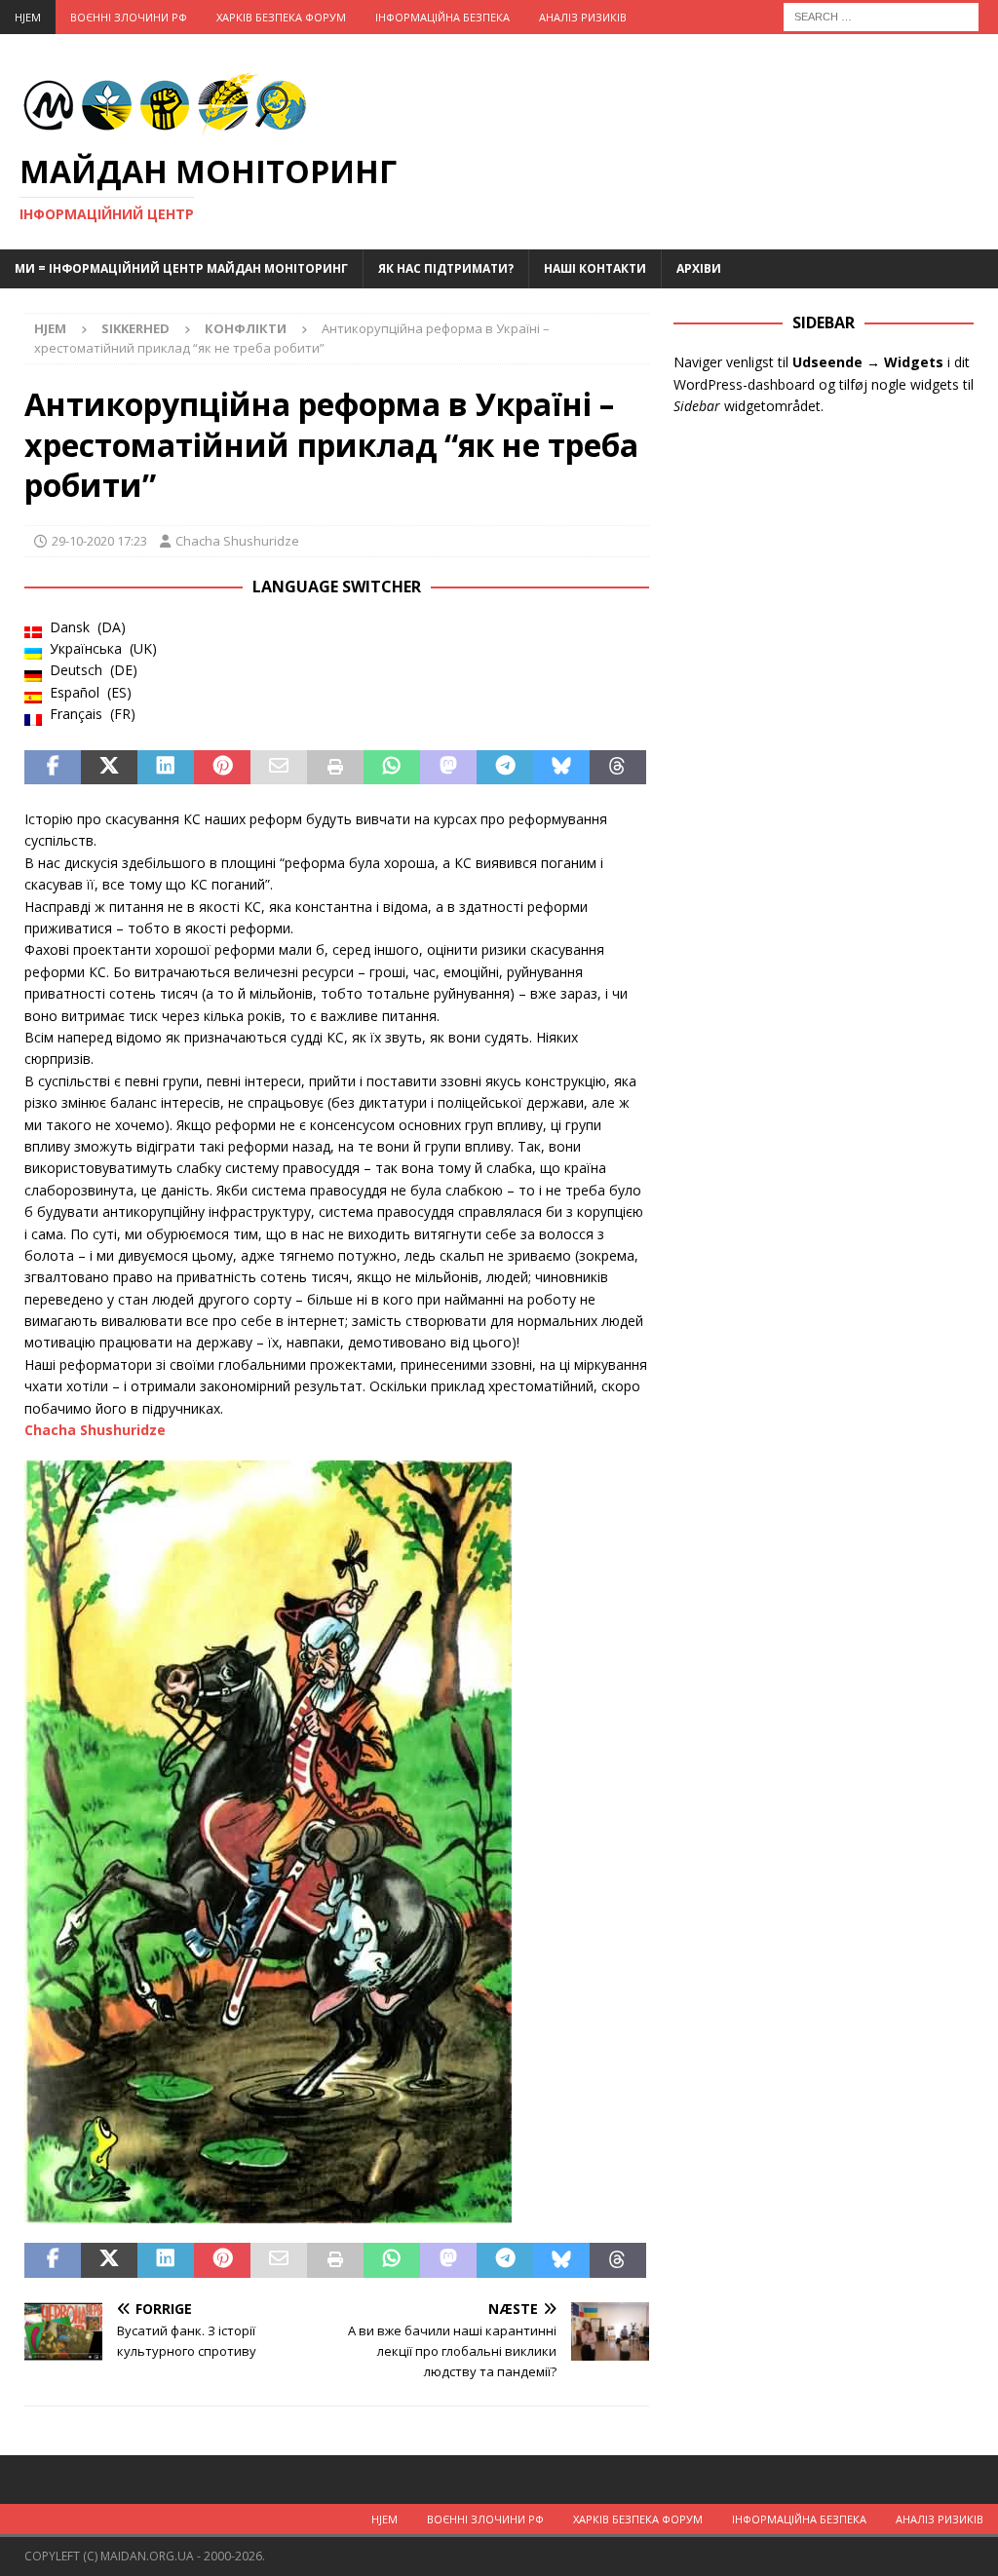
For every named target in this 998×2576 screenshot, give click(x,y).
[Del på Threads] (618, 768)
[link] (95, 1430)
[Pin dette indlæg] (222, 768)
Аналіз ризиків (583, 17)
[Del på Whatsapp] (392, 768)
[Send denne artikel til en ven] (279, 768)
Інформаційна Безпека (442, 17)
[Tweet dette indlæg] (109, 768)
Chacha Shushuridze (237, 541)
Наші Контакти (595, 268)
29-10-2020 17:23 (99, 541)
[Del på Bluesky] (561, 768)
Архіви (699, 268)
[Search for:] (881, 15)
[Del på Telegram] (505, 768)
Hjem (28, 17)
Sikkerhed (135, 328)
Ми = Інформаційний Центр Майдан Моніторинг (181, 268)
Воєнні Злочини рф (129, 17)
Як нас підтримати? (446, 268)
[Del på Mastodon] (448, 768)
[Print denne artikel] (335, 768)
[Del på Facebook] (53, 768)
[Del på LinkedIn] (166, 768)
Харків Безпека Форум (281, 17)
